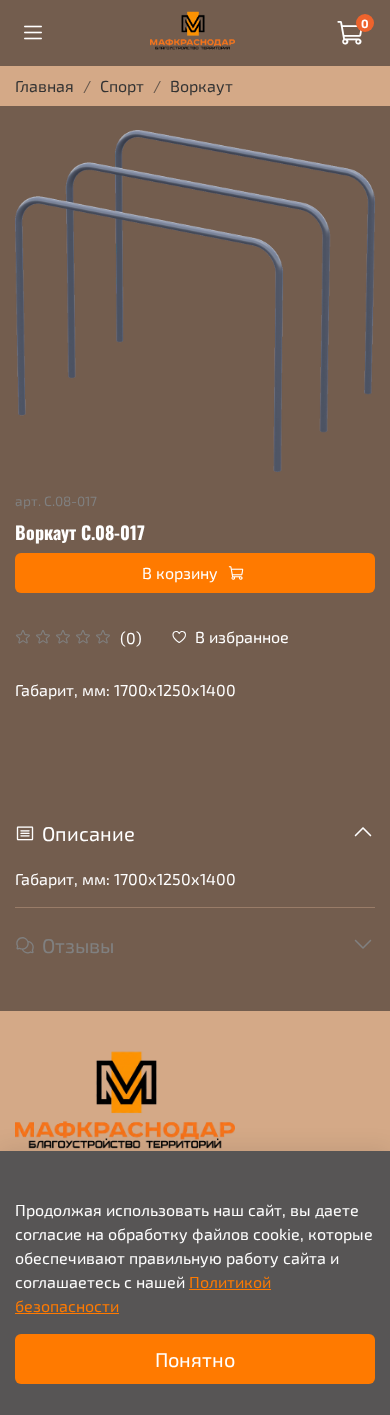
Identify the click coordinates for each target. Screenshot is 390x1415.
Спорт (122, 85)
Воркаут (201, 85)
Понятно (195, 1359)
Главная (44, 85)
